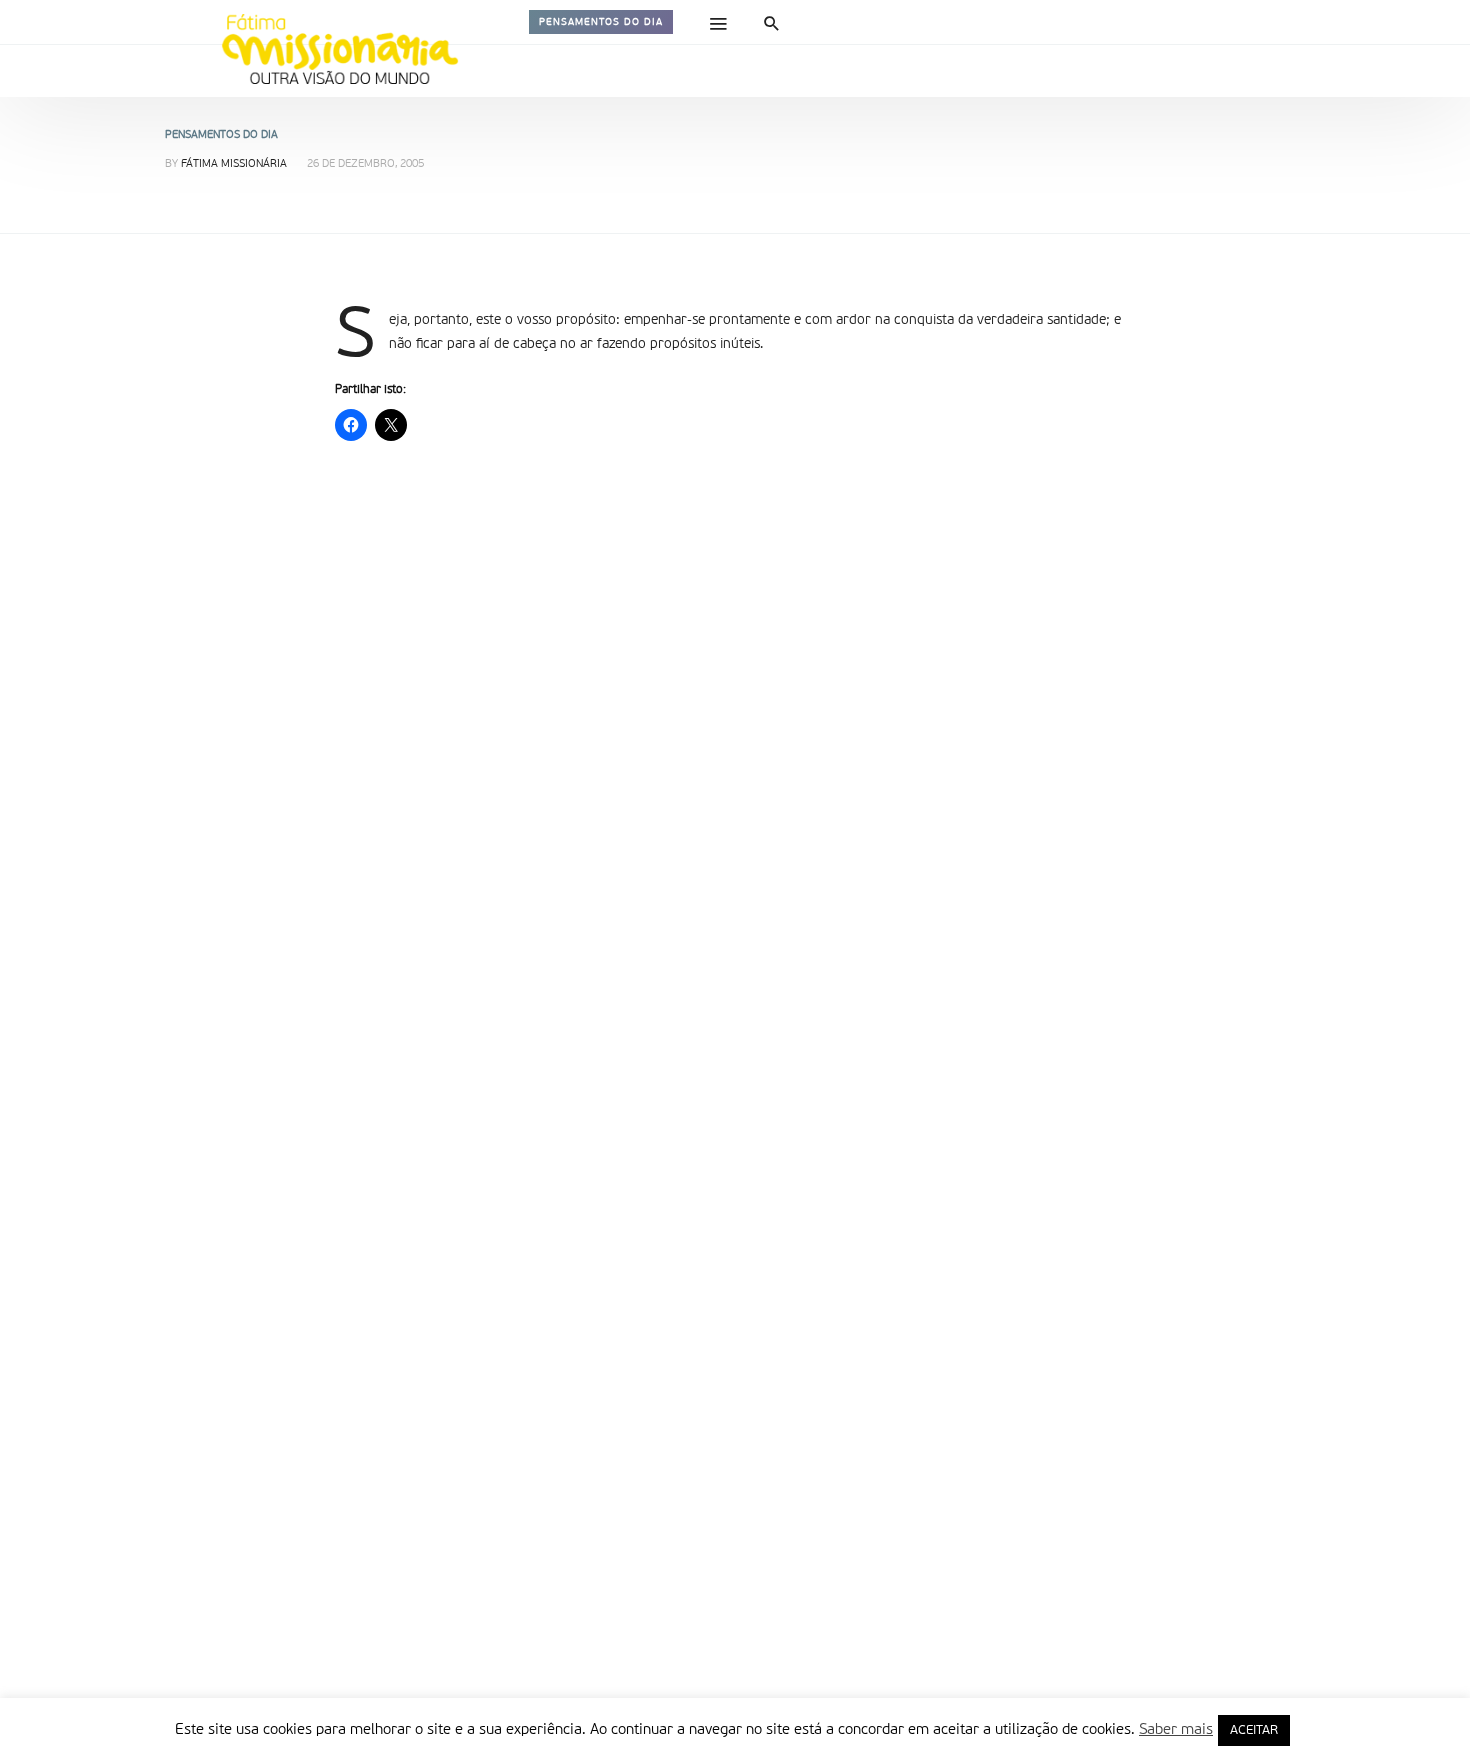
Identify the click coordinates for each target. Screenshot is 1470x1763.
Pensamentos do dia (601, 22)
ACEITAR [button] (1254, 1730)
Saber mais (1176, 1729)
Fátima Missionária (234, 164)
